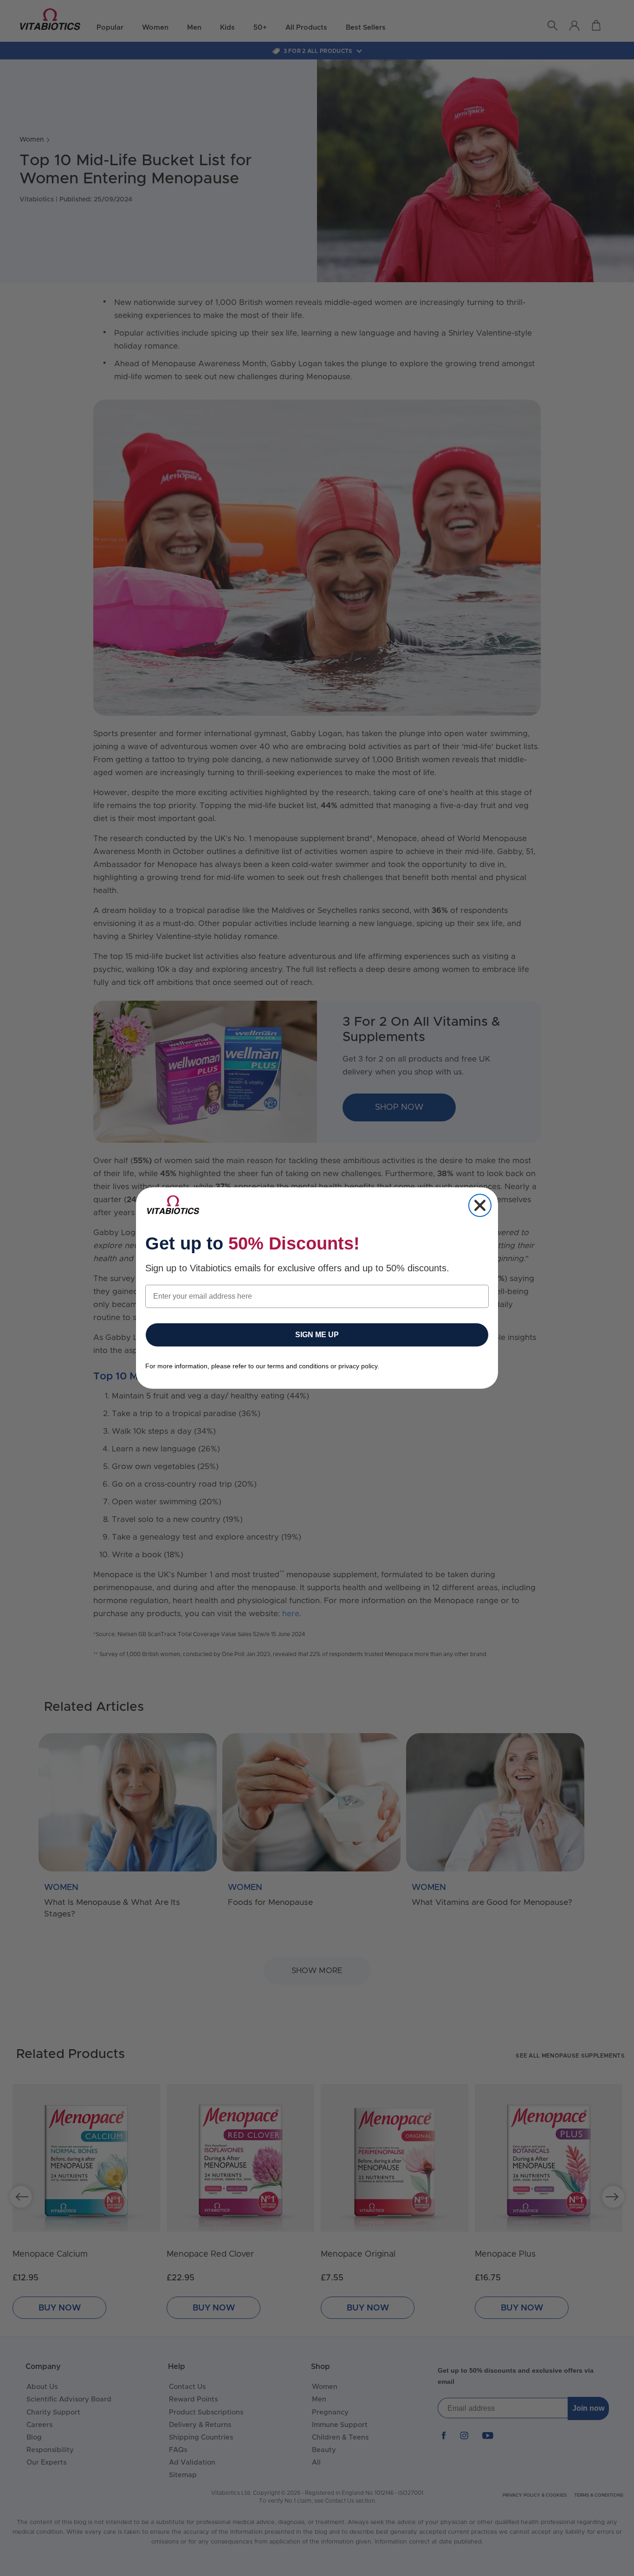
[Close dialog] (480, 1205)
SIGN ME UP (317, 1335)
